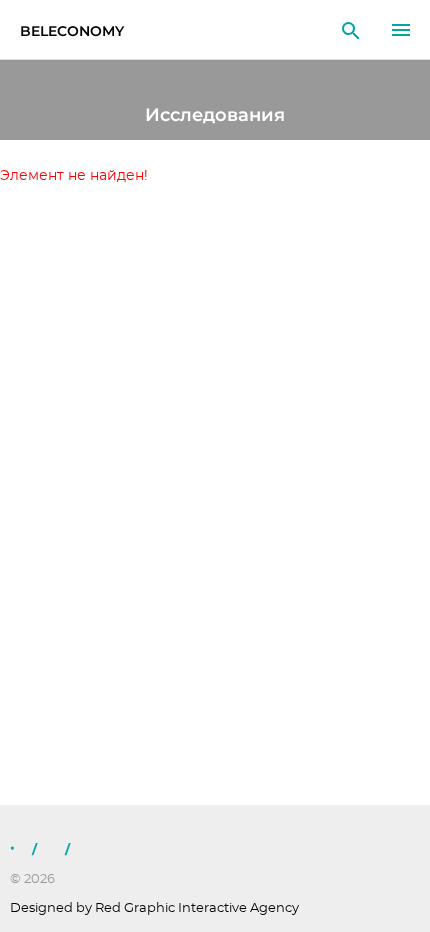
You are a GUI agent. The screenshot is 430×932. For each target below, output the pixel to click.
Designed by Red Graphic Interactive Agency (154, 908)
